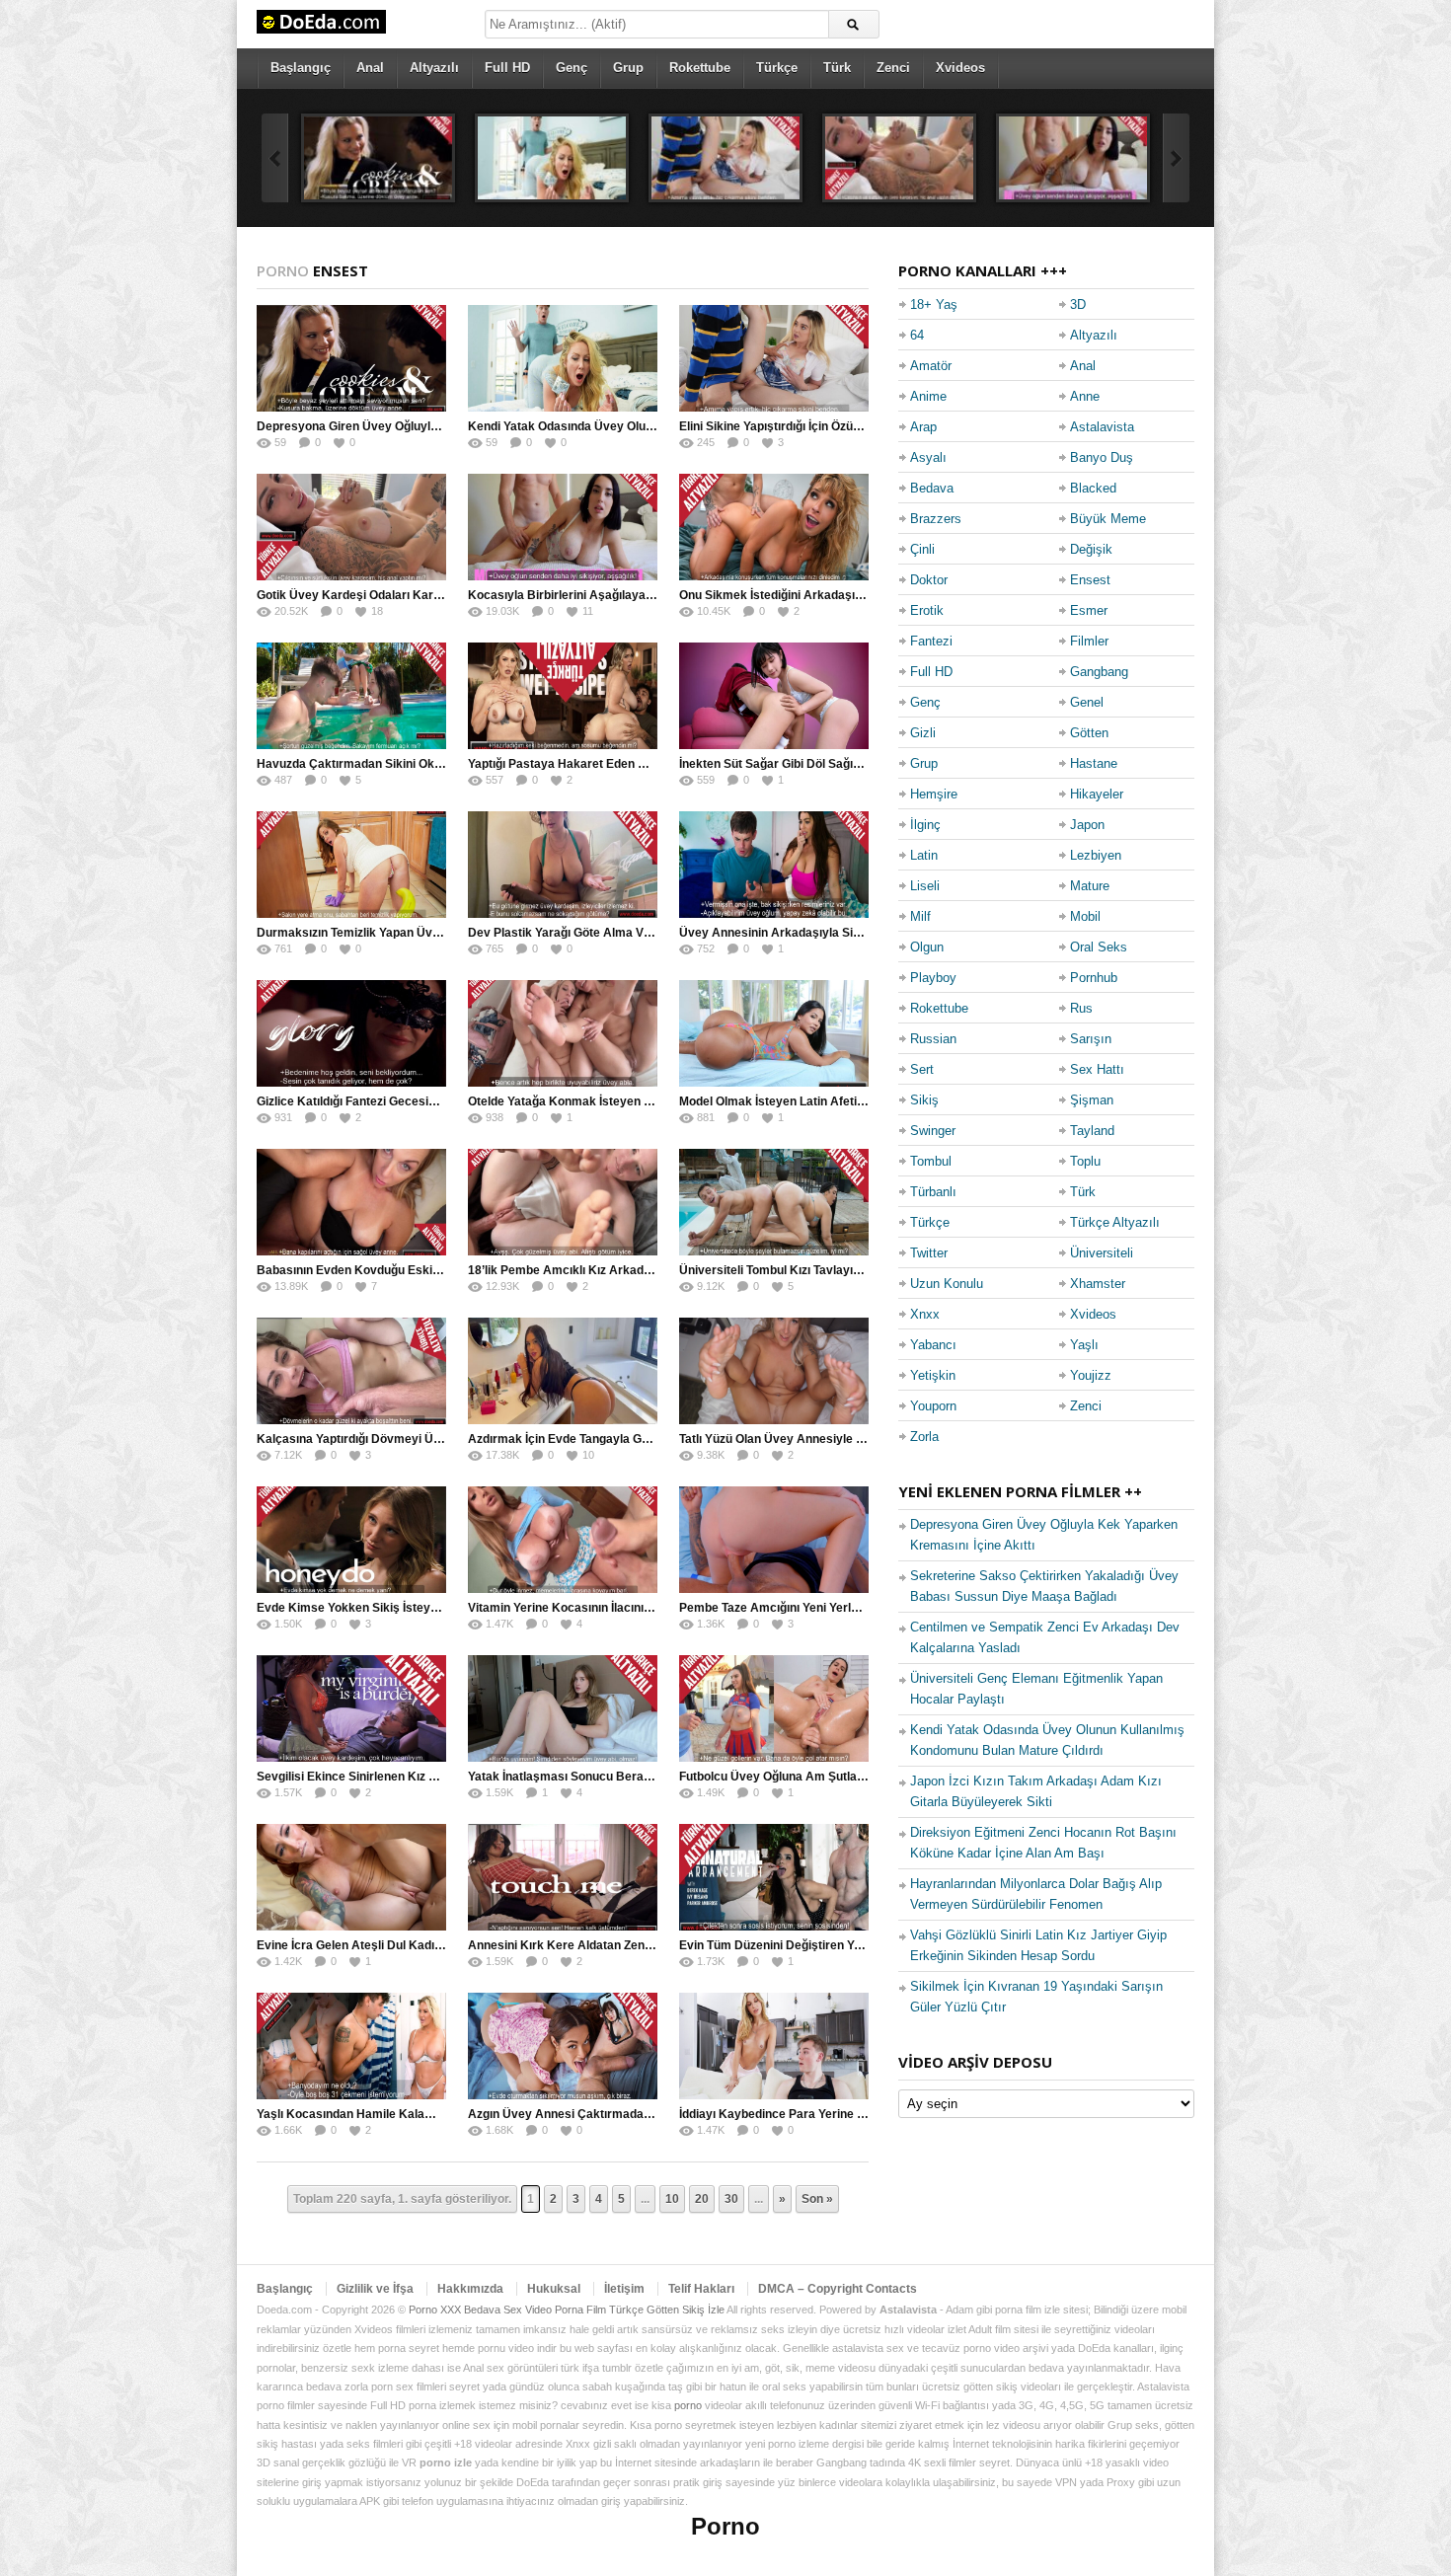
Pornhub (1094, 978)
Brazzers (936, 519)
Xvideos (960, 68)
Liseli (925, 886)
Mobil (1085, 916)
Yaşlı (1084, 1345)
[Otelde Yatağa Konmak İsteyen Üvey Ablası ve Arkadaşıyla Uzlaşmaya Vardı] (563, 1033)
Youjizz (1091, 1375)
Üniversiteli (1102, 1253)
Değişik (1091, 549)
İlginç (925, 825)
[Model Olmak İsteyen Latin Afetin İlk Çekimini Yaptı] (774, 1033)
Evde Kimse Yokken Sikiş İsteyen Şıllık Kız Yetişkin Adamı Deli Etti (442, 1608)
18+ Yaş (934, 304)
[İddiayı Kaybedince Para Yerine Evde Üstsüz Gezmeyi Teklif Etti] (774, 2046)
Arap (923, 427)
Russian (933, 1039)
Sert (922, 1069)
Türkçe (777, 68)
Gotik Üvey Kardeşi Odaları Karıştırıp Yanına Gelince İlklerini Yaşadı (446, 595)
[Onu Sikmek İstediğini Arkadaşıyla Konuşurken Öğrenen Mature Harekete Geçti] (774, 527)
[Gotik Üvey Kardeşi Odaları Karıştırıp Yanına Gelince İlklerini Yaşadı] (899, 158)
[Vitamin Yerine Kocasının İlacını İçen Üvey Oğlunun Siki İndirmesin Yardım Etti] (563, 1540)
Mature (1090, 886)
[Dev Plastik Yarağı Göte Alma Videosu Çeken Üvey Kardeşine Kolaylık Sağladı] (563, 865)
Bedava (932, 488)
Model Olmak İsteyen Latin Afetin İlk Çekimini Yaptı (821, 1101)
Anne (1085, 396)
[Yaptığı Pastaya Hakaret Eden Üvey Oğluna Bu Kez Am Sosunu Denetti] (563, 696)
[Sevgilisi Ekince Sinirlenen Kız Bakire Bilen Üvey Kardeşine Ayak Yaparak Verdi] (351, 1708)
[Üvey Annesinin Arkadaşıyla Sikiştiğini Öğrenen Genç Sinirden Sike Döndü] (774, 865)
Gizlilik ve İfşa (375, 2289)
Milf (920, 916)
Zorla (924, 1437)
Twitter (929, 1253)
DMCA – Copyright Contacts (838, 2289)
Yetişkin (933, 1375)
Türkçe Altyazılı (1115, 1222)
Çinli (922, 549)
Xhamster (1098, 1284)
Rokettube (700, 68)
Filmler (1089, 641)
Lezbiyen (1096, 855)
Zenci (893, 68)
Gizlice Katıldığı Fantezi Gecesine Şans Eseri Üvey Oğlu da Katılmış (445, 1101)
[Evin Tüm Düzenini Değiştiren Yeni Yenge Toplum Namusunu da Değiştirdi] (774, 1877)
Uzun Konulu (947, 1284)
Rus (1081, 1008)
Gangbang (1099, 672)
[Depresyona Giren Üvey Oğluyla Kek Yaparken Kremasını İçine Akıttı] (378, 158)
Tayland (1092, 1131)
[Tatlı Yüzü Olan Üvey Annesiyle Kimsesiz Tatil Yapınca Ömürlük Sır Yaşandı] (774, 1371)
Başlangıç (301, 68)
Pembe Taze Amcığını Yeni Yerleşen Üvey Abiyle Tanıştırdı (841, 1608)
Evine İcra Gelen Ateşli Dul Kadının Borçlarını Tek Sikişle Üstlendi (439, 1945)
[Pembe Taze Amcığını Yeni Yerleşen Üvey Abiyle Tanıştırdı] (774, 1540)
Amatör (931, 366)
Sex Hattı (1097, 1069)
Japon (1087, 825)
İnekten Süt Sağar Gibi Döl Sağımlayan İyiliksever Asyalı (837, 764)
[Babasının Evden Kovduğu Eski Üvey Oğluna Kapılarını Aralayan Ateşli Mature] (351, 1202)
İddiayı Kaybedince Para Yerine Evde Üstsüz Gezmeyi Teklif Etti (857, 2114)
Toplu (1085, 1161)
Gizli (923, 733)
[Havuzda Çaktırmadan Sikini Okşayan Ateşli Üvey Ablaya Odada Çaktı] (351, 696)
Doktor (929, 580)
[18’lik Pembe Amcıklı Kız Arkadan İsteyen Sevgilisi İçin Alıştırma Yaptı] (563, 1202)
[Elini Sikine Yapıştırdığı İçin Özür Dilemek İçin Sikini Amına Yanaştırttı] (725, 158)
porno (688, 2405)
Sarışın (1091, 1039)
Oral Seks (1099, 947)
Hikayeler (1097, 794)
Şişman (1092, 1100)
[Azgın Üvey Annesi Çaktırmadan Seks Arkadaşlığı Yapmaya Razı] (563, 2046)
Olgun (927, 947)
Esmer (1089, 610)
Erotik (927, 610)
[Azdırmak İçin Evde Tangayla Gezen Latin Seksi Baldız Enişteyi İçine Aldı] (563, 1371)
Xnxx (925, 1314)
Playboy (933, 978)
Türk (837, 68)
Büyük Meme (1108, 519)
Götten (1089, 733)
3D (1078, 304)
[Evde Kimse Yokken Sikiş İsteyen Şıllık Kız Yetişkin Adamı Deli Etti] (351, 1540)
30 (731, 2199)
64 (917, 335)
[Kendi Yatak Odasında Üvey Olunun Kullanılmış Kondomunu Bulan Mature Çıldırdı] (552, 158)
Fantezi (931, 641)
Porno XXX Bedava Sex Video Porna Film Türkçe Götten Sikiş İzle (567, 2310)
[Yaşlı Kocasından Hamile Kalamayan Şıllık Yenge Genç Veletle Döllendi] (351, 2046)
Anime (928, 396)
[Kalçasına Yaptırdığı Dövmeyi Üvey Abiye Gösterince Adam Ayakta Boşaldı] (351, 1371)
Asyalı (928, 457)
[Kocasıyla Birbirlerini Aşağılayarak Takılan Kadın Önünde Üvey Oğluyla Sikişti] (1073, 158)
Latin (924, 855)
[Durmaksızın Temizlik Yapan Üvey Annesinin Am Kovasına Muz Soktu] (351, 865)
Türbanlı (933, 1192)
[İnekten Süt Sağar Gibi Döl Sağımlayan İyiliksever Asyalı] (774, 696)
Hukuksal (554, 2289)
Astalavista (1102, 427)
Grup (628, 68)
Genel (1087, 702)
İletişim (624, 2289)
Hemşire (934, 794)
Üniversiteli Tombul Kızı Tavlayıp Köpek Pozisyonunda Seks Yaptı (861, 1270)
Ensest (1090, 580)
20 (702, 2199)
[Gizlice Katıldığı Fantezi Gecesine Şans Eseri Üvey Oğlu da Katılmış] (351, 1033)
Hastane (1094, 763)
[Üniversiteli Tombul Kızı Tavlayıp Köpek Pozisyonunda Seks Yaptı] (774, 1202)
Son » (817, 2199)
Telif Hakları (701, 2289)
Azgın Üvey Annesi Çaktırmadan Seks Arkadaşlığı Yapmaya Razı (650, 2114)
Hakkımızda (470, 2289)
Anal (370, 68)
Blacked (1093, 488)
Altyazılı (434, 68)
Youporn (933, 1406)
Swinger (933, 1131)
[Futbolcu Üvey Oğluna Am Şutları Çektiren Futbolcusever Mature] (774, 1708)
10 (672, 2199)
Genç (572, 68)
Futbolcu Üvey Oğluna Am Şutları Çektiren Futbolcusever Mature (861, 1777)
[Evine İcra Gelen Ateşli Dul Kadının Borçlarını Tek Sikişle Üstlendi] (351, 1877)
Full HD (507, 68)
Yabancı (933, 1345)
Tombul (931, 1161)
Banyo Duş (1102, 457)
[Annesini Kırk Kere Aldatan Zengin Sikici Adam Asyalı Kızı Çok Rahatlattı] (563, 1877)
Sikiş (924, 1100)
